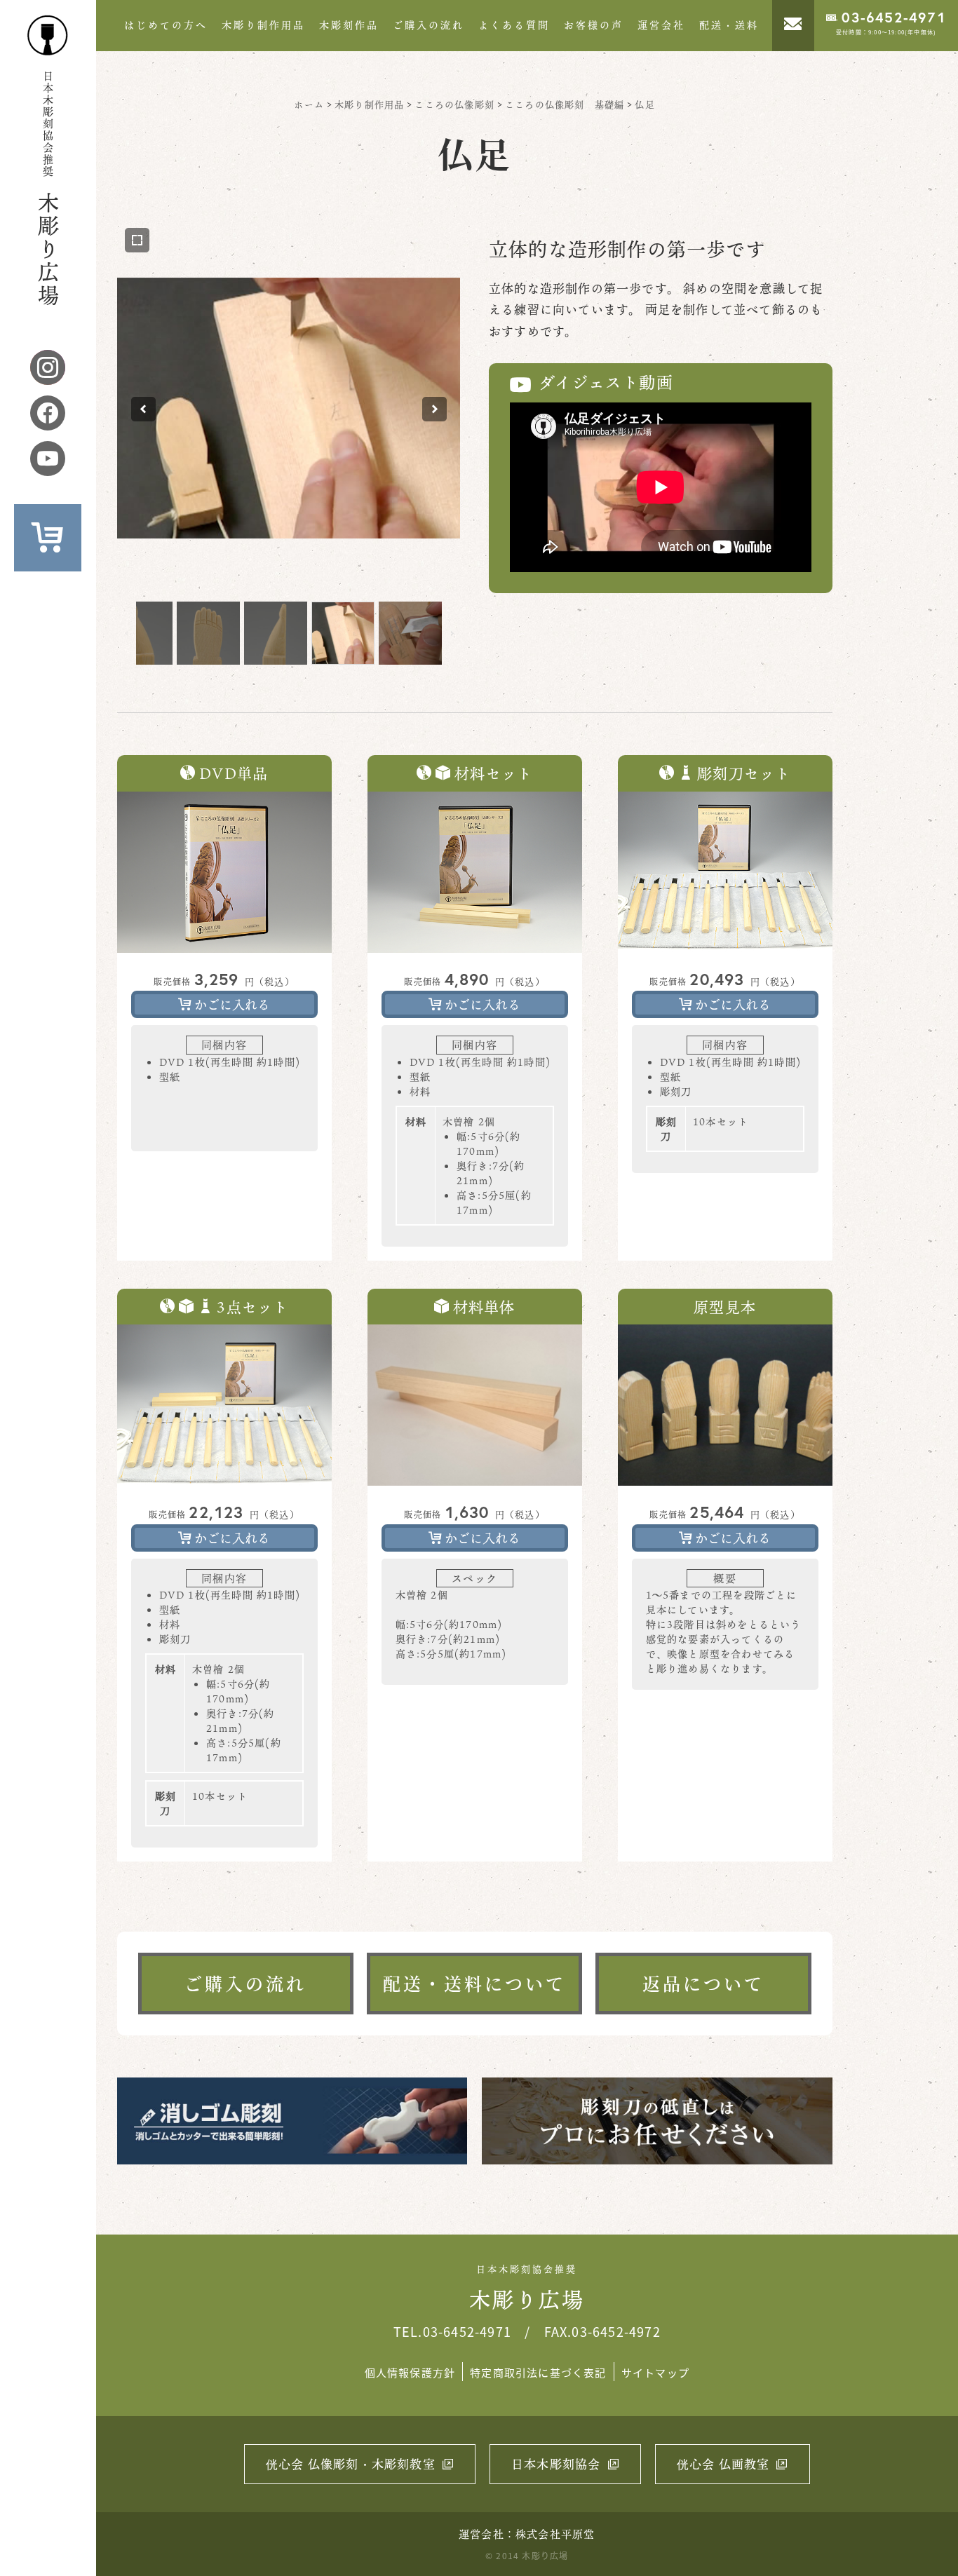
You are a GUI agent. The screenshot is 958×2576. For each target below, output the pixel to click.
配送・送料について (474, 1983)
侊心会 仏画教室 (723, 2464)
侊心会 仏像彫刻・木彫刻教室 (351, 2464)
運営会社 (661, 25)
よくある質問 (514, 25)
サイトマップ (655, 2372)
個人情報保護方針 (410, 2372)
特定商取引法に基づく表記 (538, 2372)
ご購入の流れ (429, 25)
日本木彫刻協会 (556, 2464)
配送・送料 (729, 25)
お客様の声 (594, 25)
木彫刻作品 (349, 25)
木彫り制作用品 (263, 25)
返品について (703, 1983)
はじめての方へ (166, 25)
